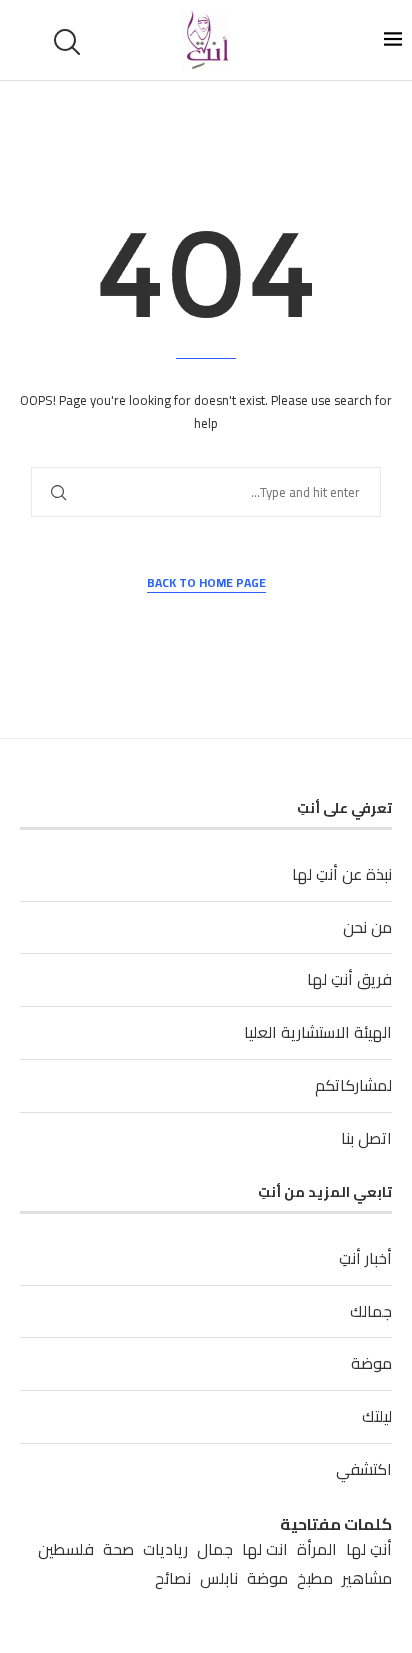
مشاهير (367, 1578)
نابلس (219, 1578)
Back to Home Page (206, 583)
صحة (118, 1549)
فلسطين (66, 1549)
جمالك (371, 1311)
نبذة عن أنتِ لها (342, 874)
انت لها (265, 1549)
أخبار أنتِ (365, 1258)
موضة (371, 1363)
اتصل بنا (366, 1138)
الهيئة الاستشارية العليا (318, 1032)
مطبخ (315, 1578)
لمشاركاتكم (353, 1085)
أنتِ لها (369, 1549)
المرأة (317, 1549)
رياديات (165, 1549)
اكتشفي (364, 1469)
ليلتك (377, 1416)
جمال (215, 1549)
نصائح (173, 1578)
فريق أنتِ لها (349, 979)
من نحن (367, 927)
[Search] (70, 42)
